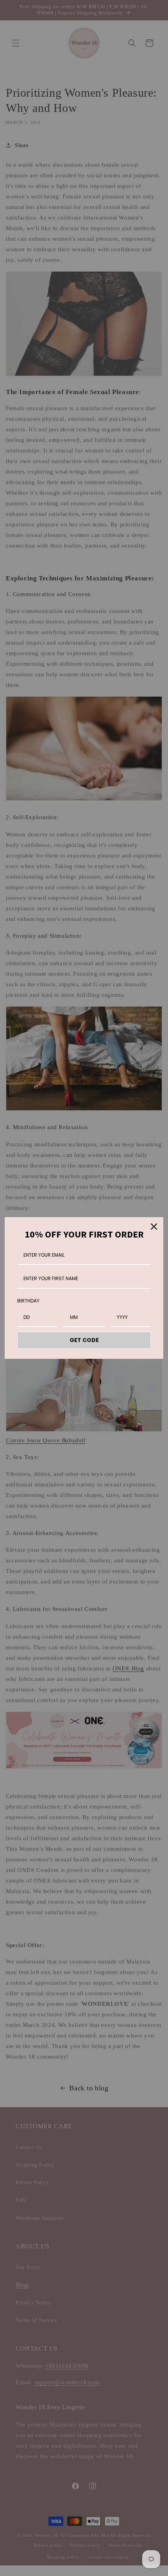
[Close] (154, 1227)
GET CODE (84, 1340)
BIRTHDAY (28, 1301)
